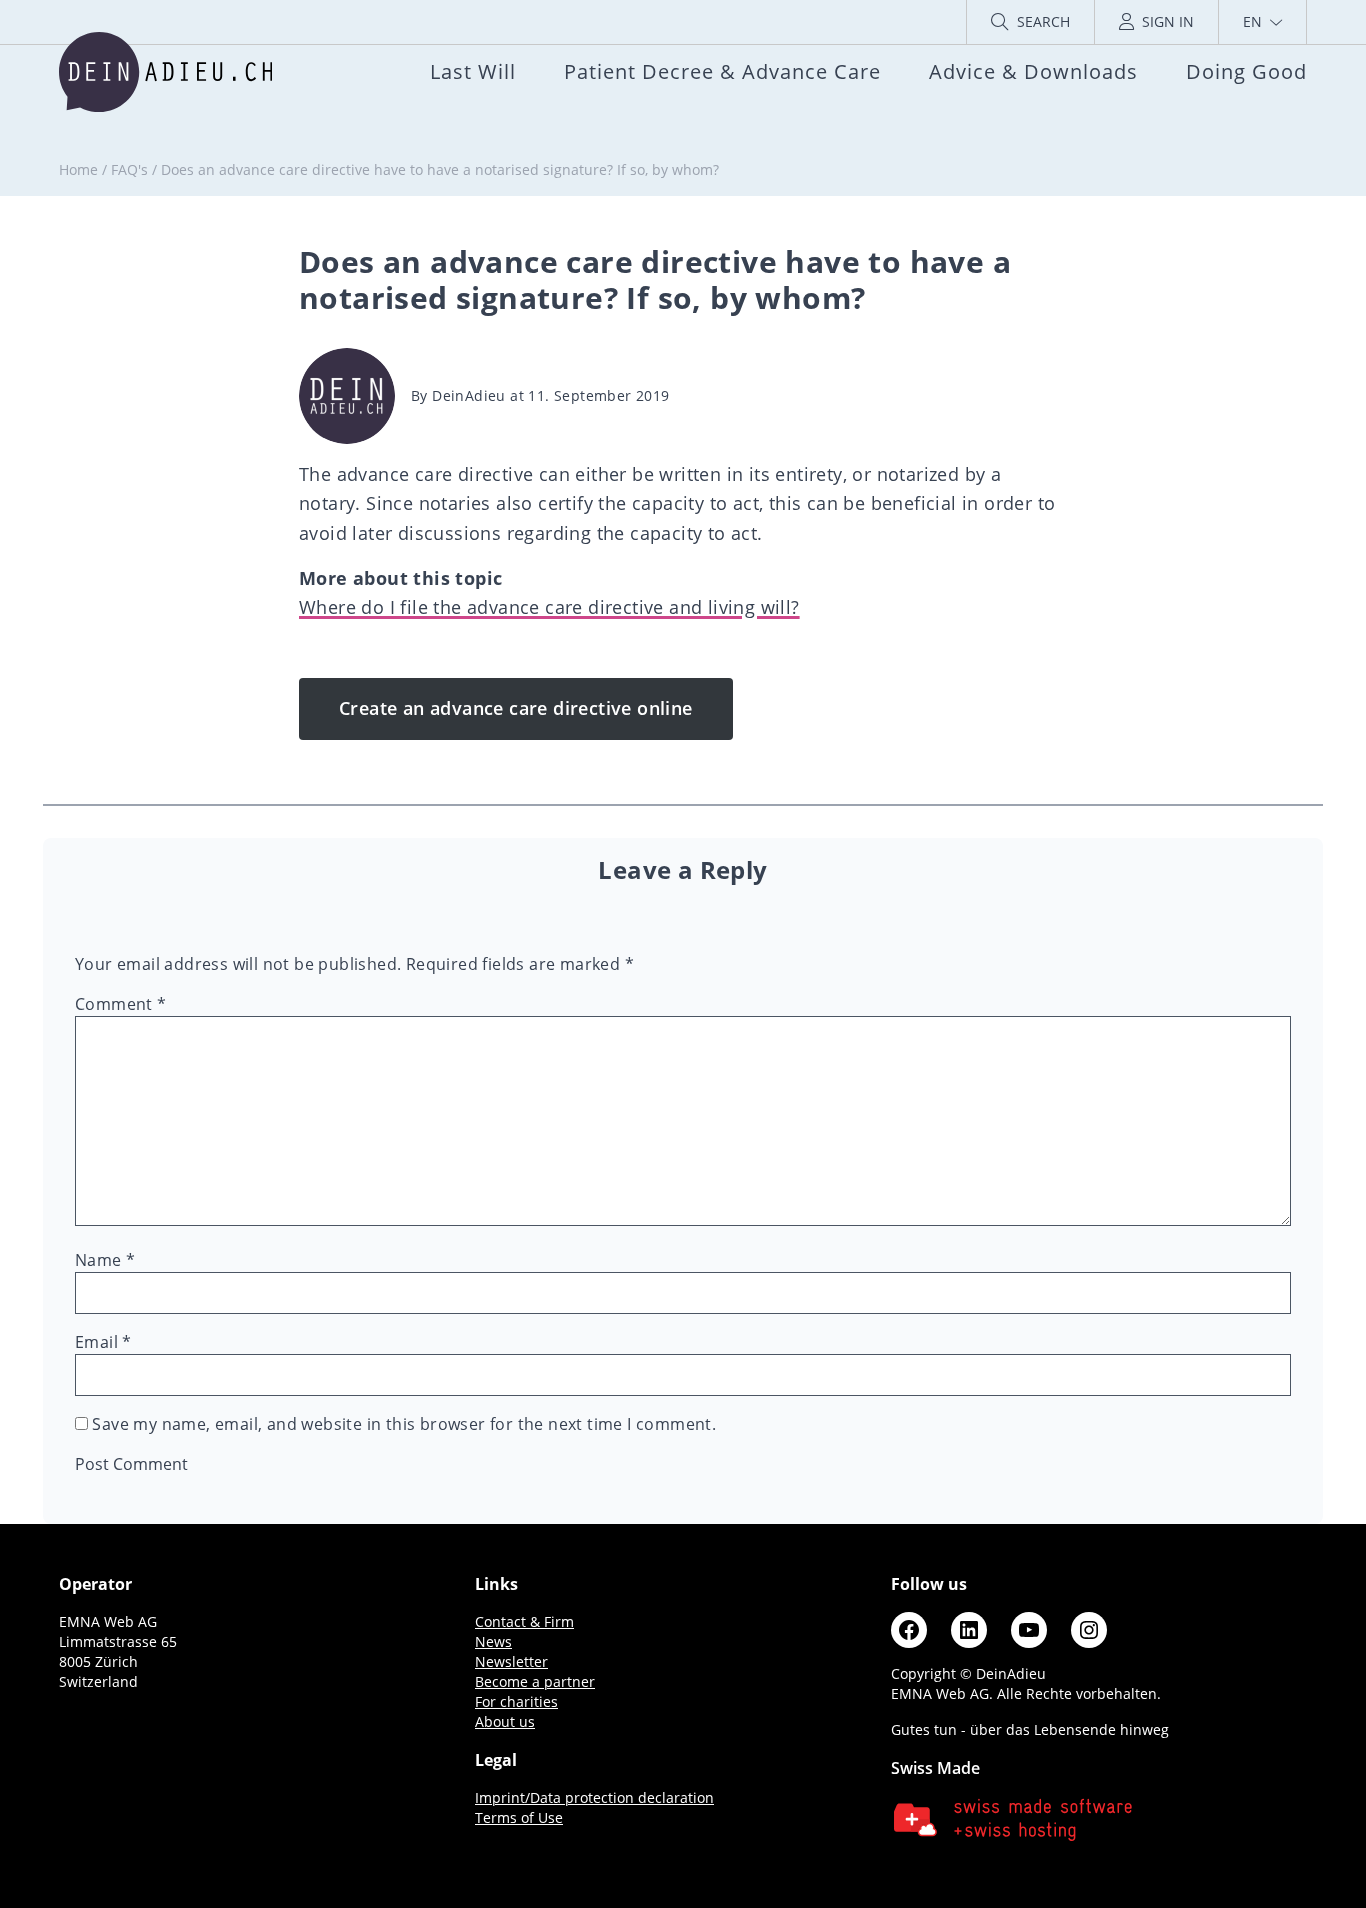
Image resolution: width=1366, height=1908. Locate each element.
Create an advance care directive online (516, 708)
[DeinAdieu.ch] (165, 72)
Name (105, 1260)
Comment (121, 1004)
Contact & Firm (524, 1621)
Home (78, 169)
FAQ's (129, 169)
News (493, 1641)
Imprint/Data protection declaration (594, 1797)
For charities (516, 1701)
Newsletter (511, 1661)
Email (103, 1342)
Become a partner (535, 1681)
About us (505, 1721)
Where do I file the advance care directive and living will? (549, 607)
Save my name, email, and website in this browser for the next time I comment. (404, 1424)
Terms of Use (519, 1817)
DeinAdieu (469, 395)
